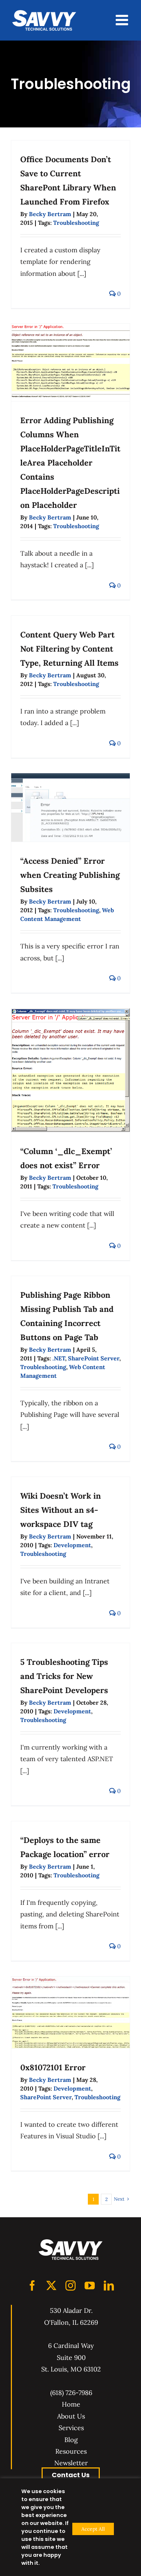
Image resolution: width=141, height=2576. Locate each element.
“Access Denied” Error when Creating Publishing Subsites (70, 875)
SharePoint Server (94, 1358)
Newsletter (71, 2463)
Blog (71, 2440)
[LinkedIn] (109, 2286)
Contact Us (71, 2475)
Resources (71, 2451)
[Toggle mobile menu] (123, 20)
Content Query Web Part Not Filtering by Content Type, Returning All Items (69, 649)
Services (71, 2428)
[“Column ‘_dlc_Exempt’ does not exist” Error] (70, 1070)
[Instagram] (70, 2286)
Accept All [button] (93, 2529)
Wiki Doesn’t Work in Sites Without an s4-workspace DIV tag (61, 1510)
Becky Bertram (50, 214)
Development (72, 1545)
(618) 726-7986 (71, 2393)
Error (53, 2067)
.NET (59, 1358)
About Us (71, 2416)
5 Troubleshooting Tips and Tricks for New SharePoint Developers (64, 1676)
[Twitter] (51, 2286)
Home (71, 2404)
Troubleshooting (76, 223)
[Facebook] (32, 2286)
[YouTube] (90, 2286)
